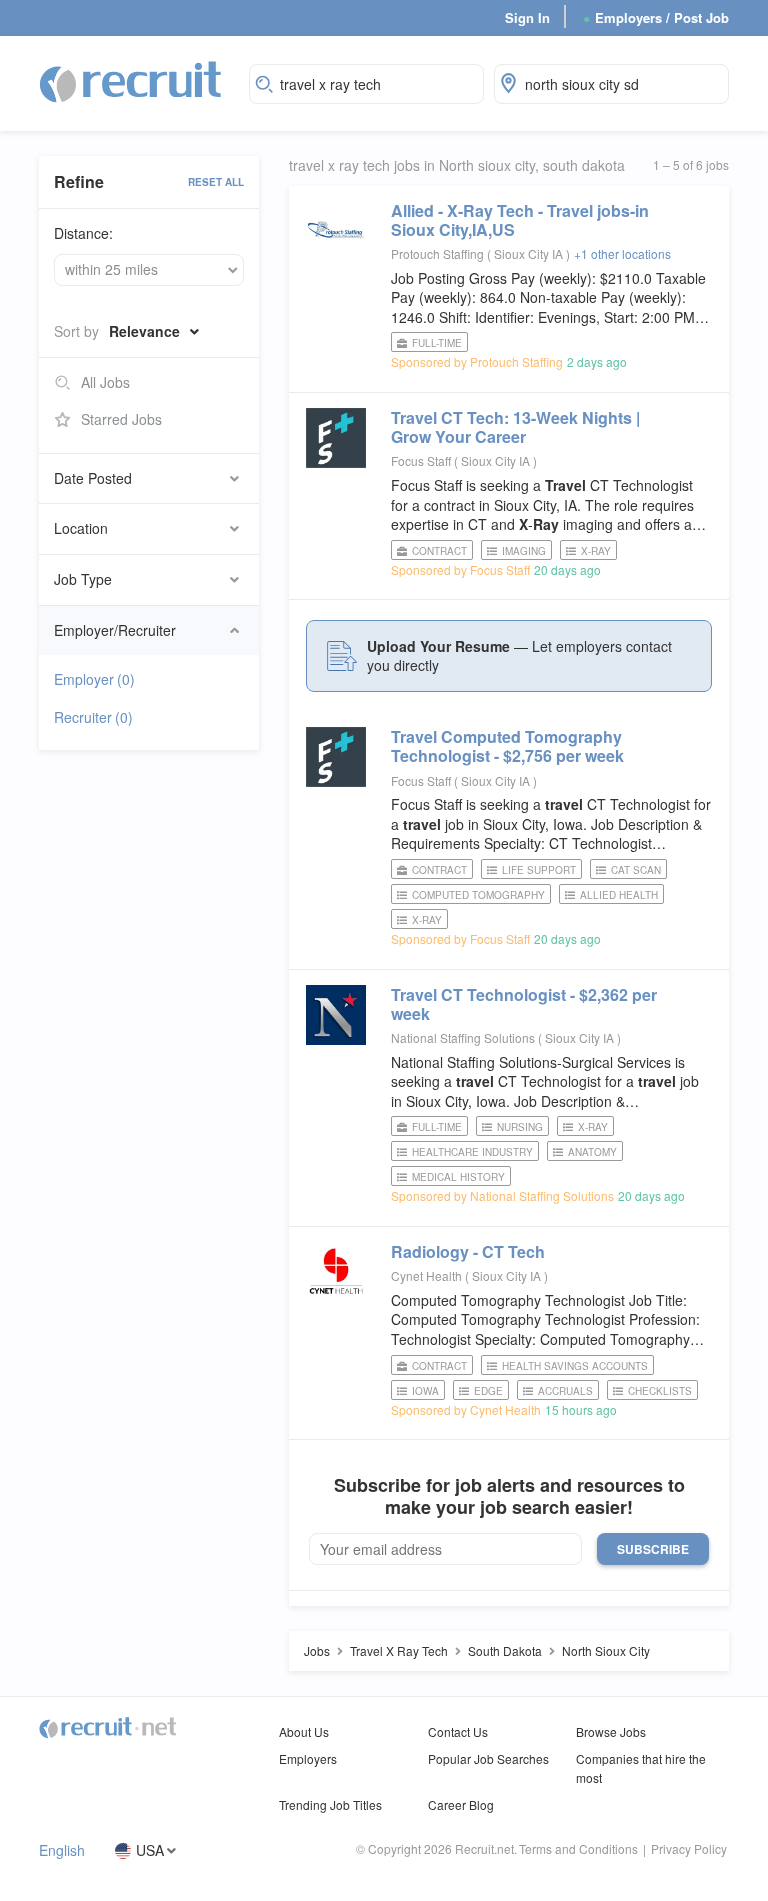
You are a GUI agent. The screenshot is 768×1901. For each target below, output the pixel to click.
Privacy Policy (689, 1848)
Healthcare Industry (472, 1152)
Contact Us (458, 1731)
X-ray (596, 551)
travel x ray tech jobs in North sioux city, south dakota (457, 165)
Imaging (524, 551)
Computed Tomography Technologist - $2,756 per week (507, 746)
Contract (439, 551)
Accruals (565, 1391)
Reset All (216, 182)
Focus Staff (421, 460)
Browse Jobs (611, 1731)
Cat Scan (636, 870)
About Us (304, 1731)
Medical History (458, 1177)
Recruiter (93, 717)
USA (150, 1850)
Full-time (437, 343)
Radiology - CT (468, 1251)
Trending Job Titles (330, 1804)
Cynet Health (426, 1275)
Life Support (539, 870)
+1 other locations (622, 253)
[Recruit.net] (131, 81)
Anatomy (592, 1152)
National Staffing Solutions (463, 1037)
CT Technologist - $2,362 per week (524, 1004)
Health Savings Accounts (575, 1366)
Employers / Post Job (656, 17)
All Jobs (105, 382)
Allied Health (619, 895)
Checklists (660, 1391)
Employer (94, 679)
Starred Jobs (121, 419)
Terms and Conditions (578, 1848)
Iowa (425, 1391)
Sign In (527, 17)
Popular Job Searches (488, 1758)
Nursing (520, 1127)
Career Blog (461, 1804)
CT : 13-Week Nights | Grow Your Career (515, 427)
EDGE (488, 1391)
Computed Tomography (478, 895)
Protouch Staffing (437, 253)
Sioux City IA (530, 253)
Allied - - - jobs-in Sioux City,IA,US (520, 220)
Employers (308, 1758)
